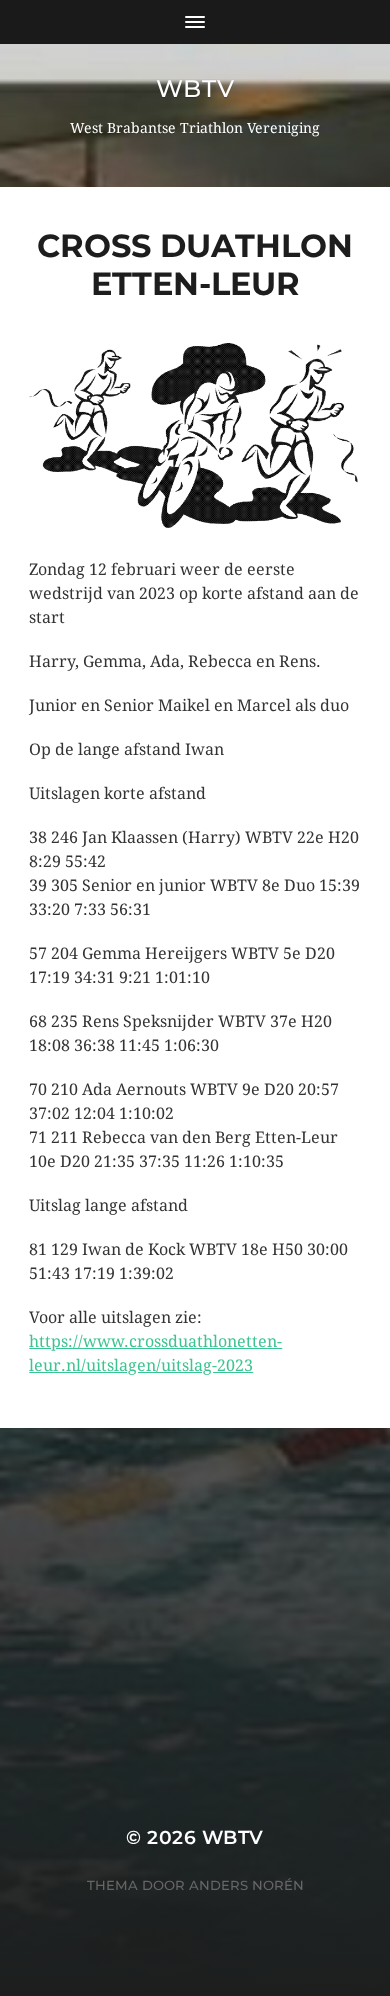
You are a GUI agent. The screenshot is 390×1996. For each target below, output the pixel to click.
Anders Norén (246, 1885)
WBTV (195, 88)
